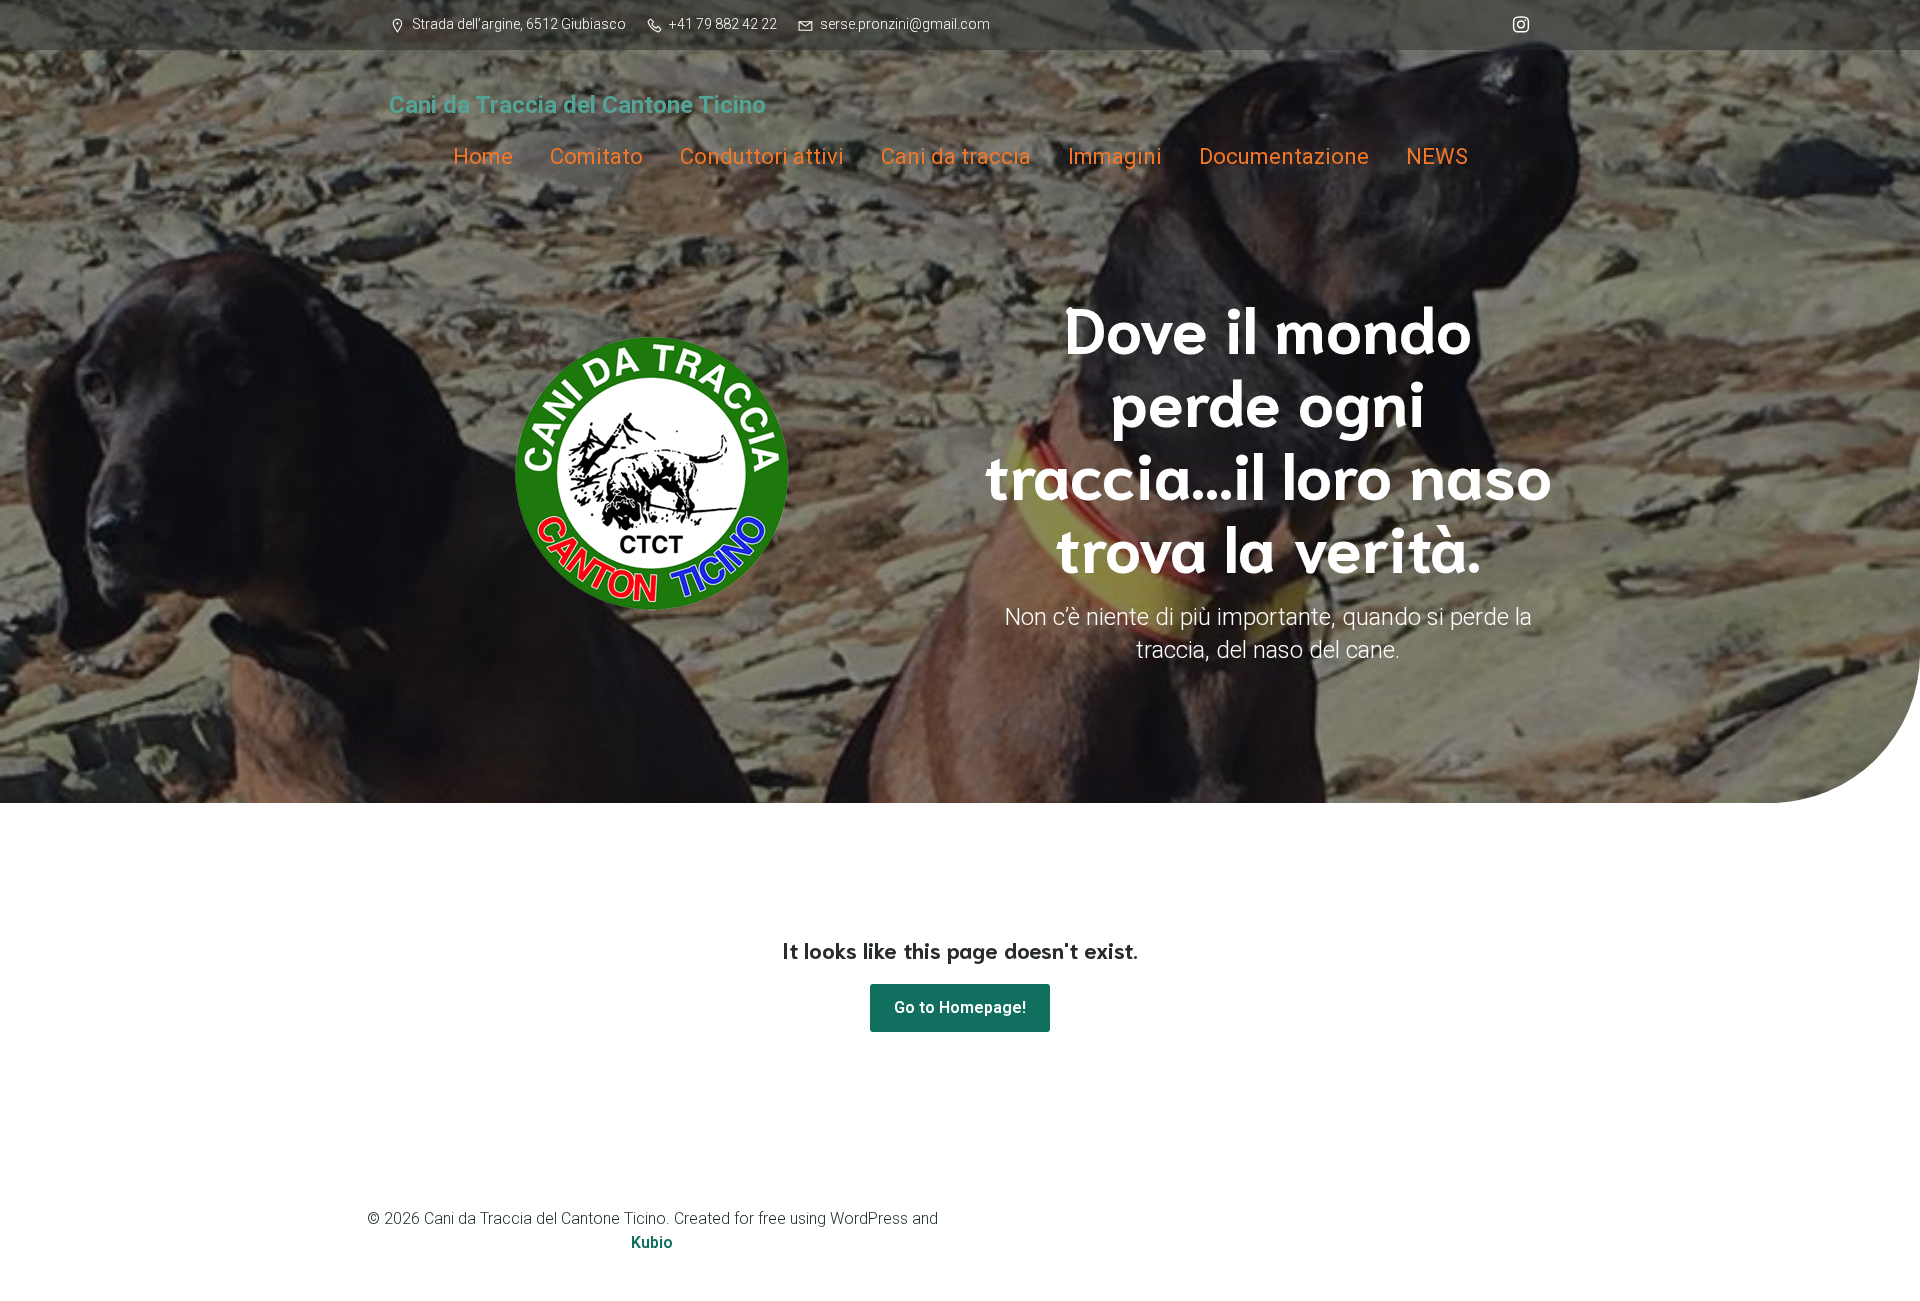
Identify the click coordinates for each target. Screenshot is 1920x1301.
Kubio (652, 1242)
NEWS (1437, 156)
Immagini (1115, 156)
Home (483, 156)
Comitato (596, 156)
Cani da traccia (956, 156)
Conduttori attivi (762, 156)
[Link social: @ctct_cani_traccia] (1516, 25)
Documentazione (1284, 156)
